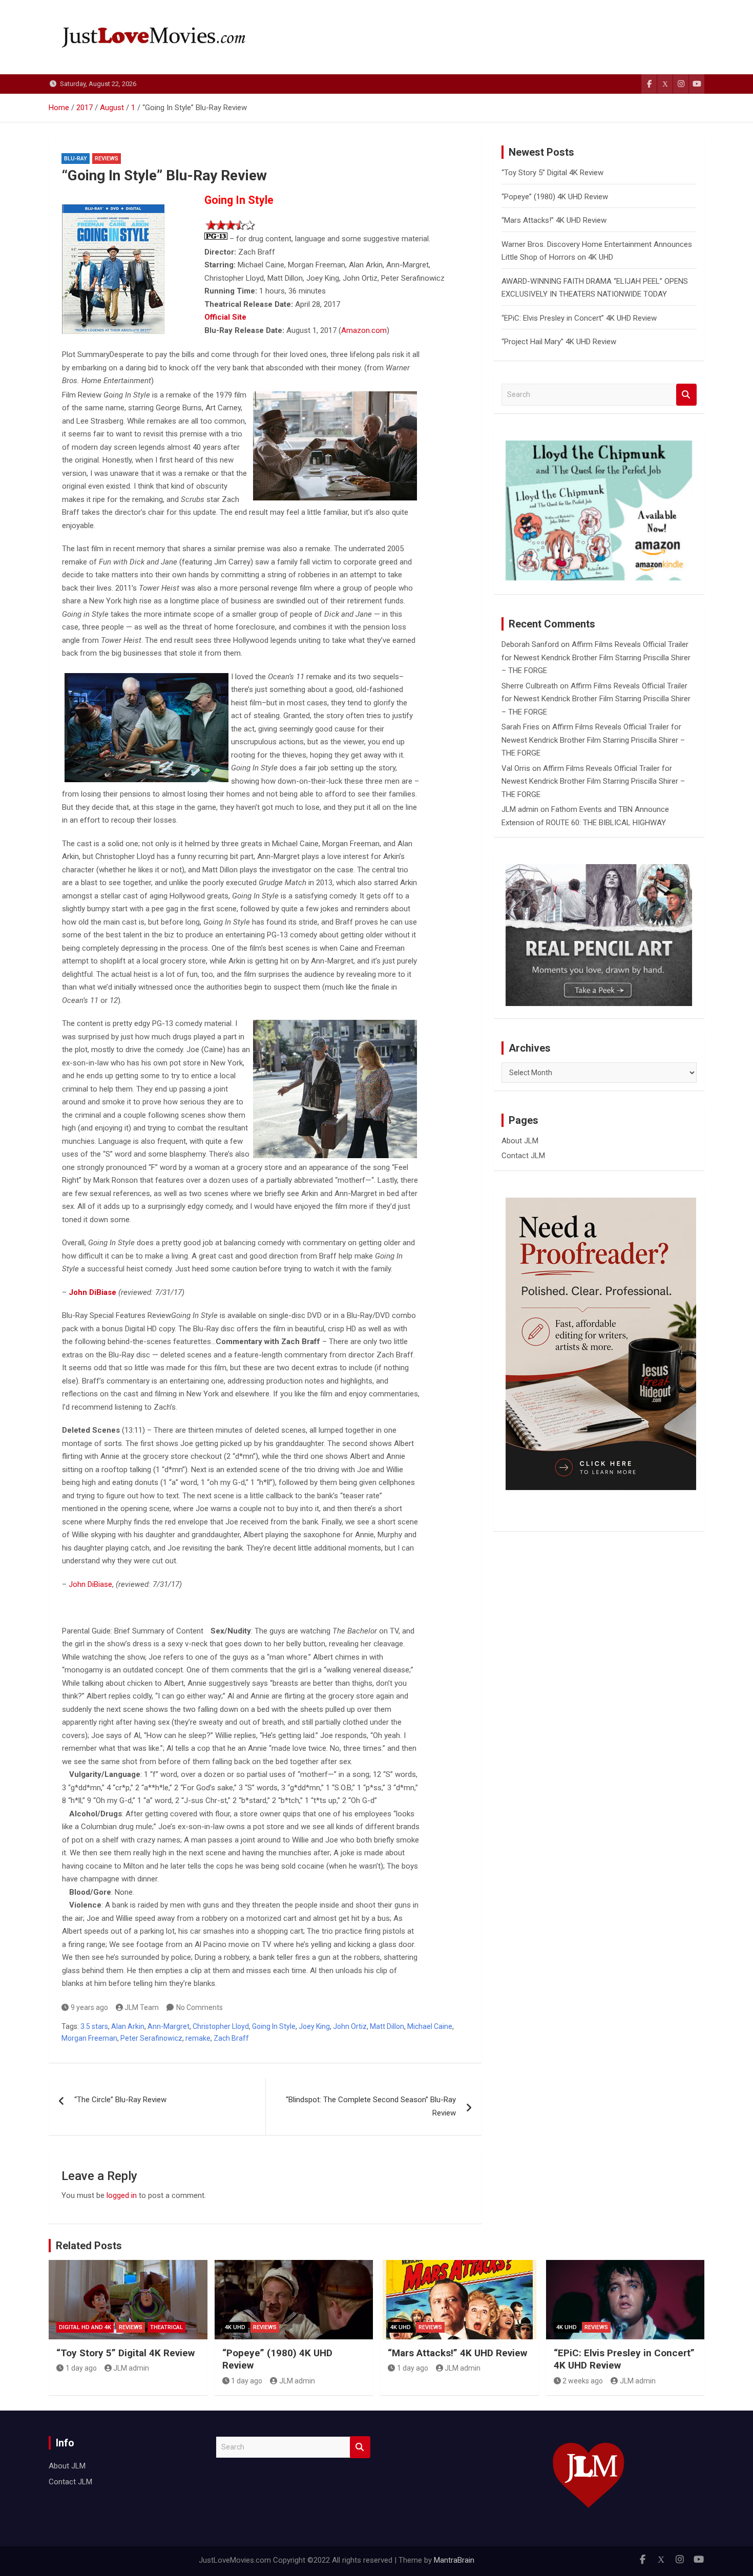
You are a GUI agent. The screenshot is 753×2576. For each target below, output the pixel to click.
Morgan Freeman (89, 2038)
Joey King (314, 2026)
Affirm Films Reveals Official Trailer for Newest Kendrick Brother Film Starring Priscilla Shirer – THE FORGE (596, 657)
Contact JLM (523, 1156)
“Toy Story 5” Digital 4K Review (552, 173)
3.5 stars (94, 2026)
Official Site (225, 317)
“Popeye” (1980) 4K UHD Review (555, 197)
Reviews (107, 159)
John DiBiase (90, 1584)
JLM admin (520, 809)
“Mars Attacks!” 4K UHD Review (554, 220)
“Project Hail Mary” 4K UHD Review (559, 342)
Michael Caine (430, 2026)
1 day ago (81, 2368)
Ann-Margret (169, 2026)
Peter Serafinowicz (151, 2038)
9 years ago (89, 2007)
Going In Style (274, 2026)
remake (198, 2038)
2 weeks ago (583, 2381)
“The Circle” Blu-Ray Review (120, 2100)
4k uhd (235, 2327)
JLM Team (142, 2007)
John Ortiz (350, 2026)
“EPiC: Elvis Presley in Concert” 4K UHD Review (579, 318)
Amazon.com (364, 330)
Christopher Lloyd (221, 2026)
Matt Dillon (387, 2026)
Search (686, 395)
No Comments (200, 2007)
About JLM (520, 1141)
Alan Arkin (128, 2026)
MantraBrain (454, 2560)
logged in (122, 2195)
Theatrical (166, 2327)
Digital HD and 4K (85, 2327)
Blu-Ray (76, 159)
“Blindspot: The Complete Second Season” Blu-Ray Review (371, 2106)
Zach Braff (231, 2038)
